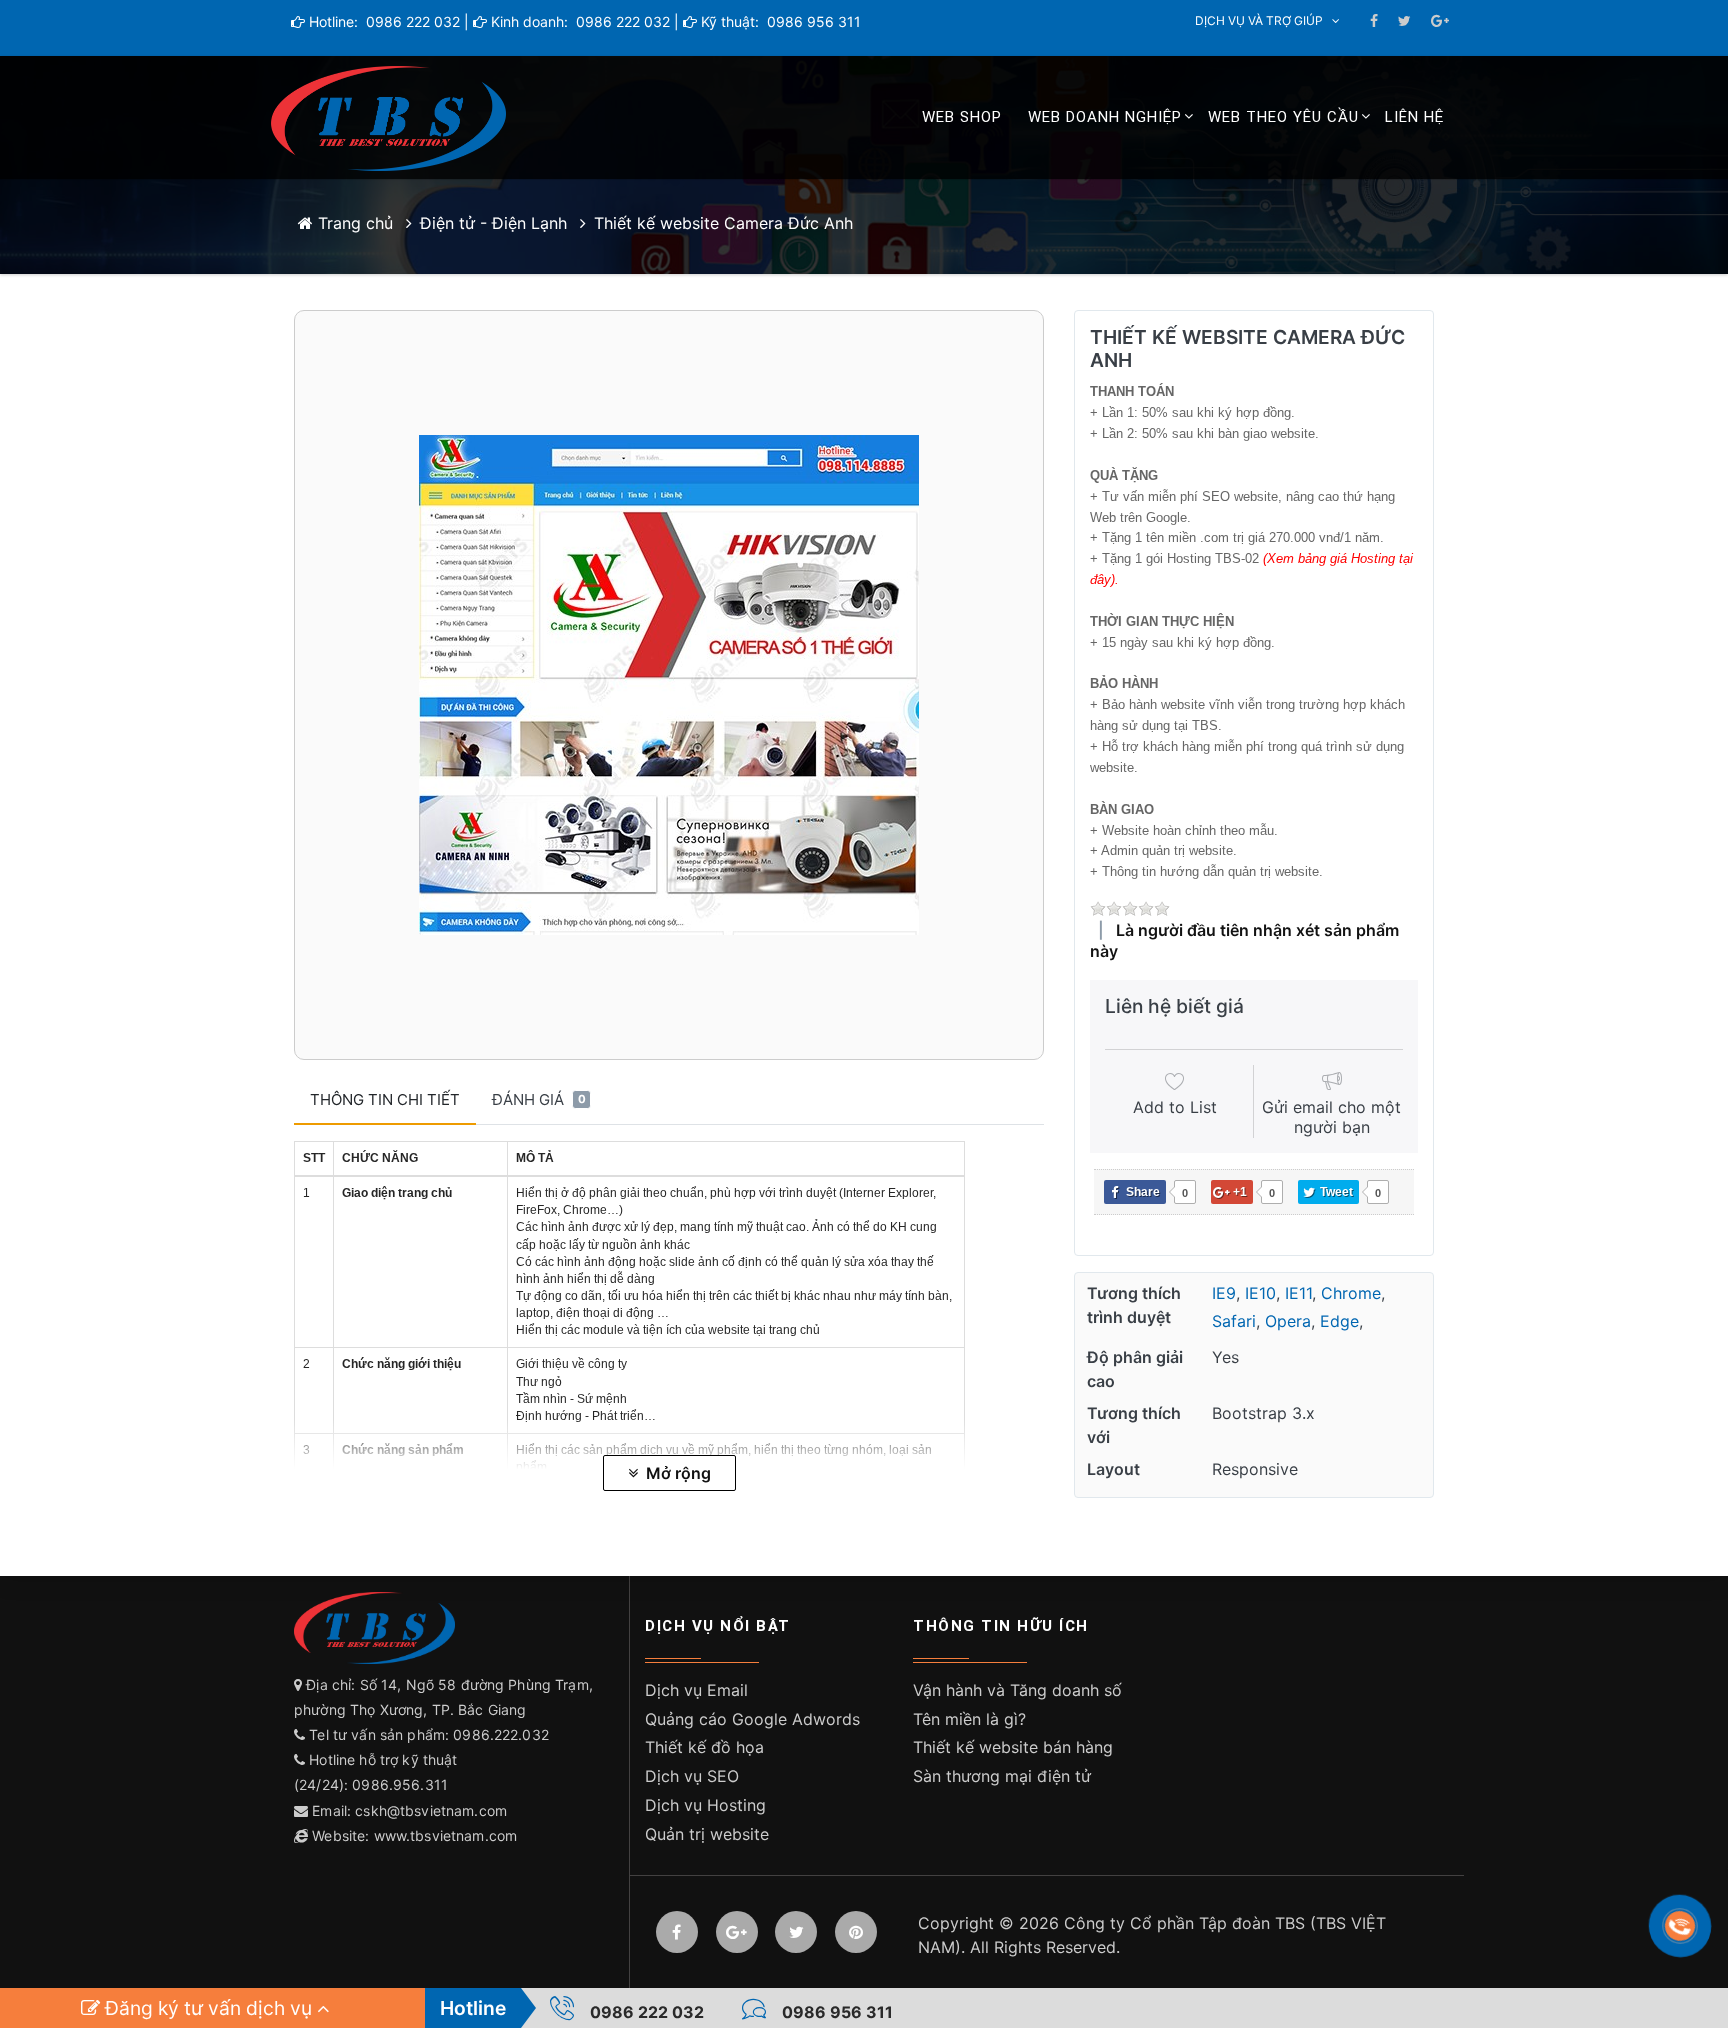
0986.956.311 (402, 1784)
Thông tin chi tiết (385, 1099)
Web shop (962, 117)
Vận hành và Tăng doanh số (1017, 1690)
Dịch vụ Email (696, 1690)
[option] (669, 685)
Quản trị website (707, 1834)
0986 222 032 (411, 21)
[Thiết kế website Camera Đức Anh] (669, 685)
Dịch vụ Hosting (705, 1805)
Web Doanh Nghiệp (1105, 117)
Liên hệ (1414, 117)
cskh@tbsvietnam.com (431, 1810)
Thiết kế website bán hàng (1013, 1747)
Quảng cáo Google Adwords (752, 1719)
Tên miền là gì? (969, 1719)
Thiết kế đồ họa (704, 1747)
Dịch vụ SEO (692, 1776)
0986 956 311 (812, 21)
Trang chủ (353, 223)
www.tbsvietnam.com (446, 1835)
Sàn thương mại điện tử (1002, 1776)
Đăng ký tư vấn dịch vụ (208, 2008)
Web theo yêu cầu (1283, 117)
